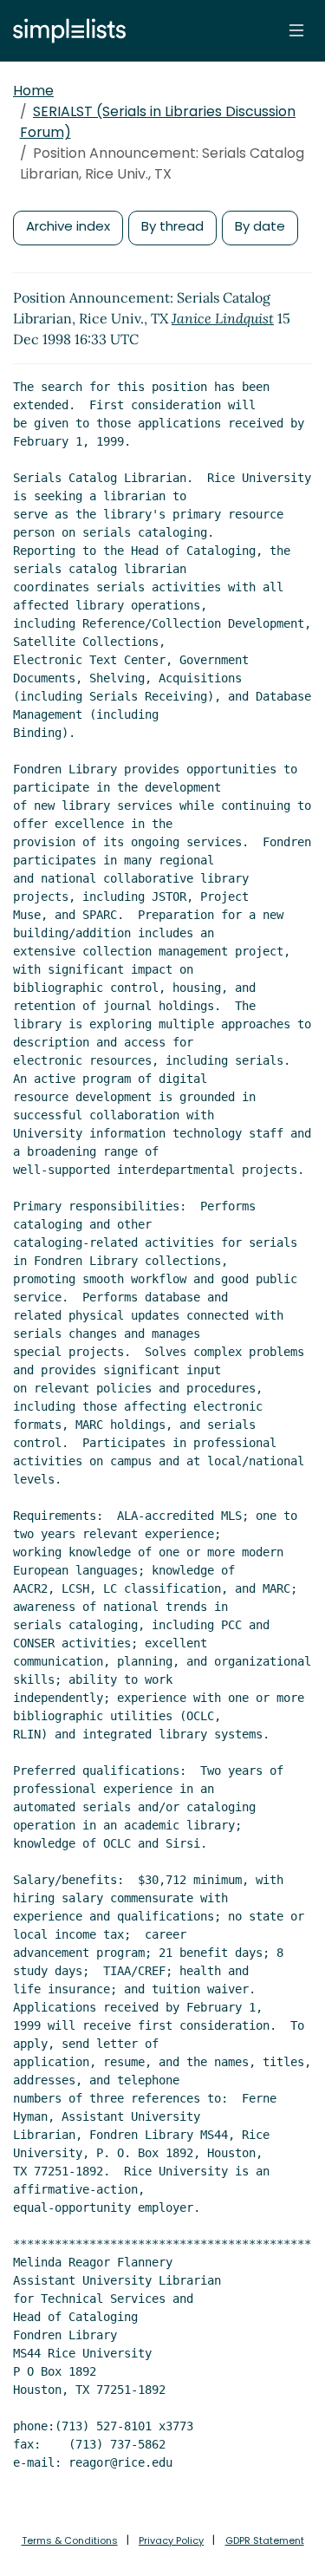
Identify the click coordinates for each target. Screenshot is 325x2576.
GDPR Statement (265, 2540)
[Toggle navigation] (296, 30)
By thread (172, 226)
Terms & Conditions (70, 2540)
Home (33, 91)
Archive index (68, 226)
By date (260, 226)
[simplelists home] (65, 31)
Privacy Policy (171, 2540)
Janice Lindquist (223, 318)
